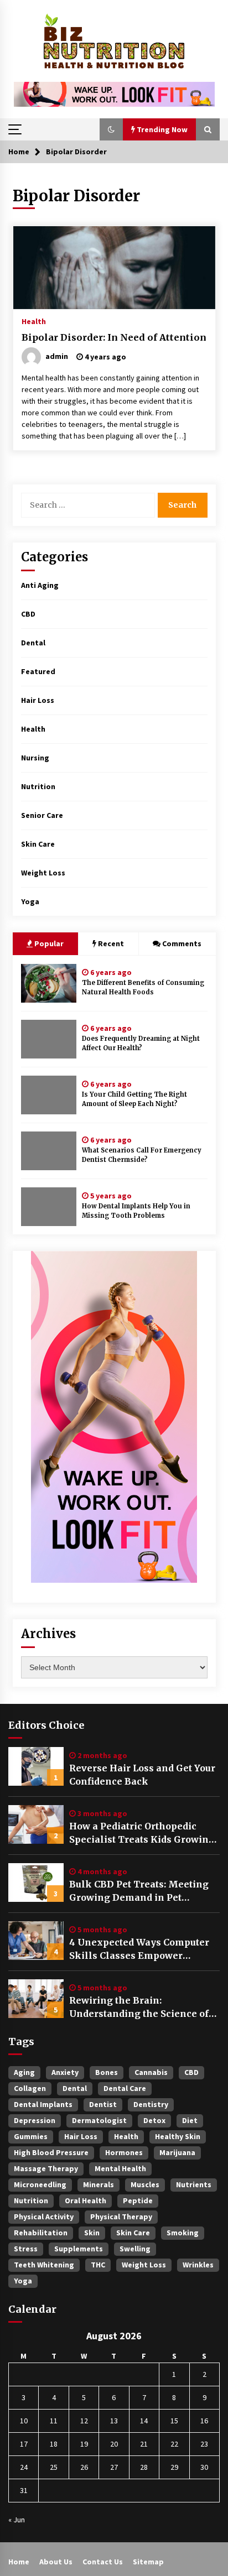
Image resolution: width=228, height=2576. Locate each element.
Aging (24, 2072)
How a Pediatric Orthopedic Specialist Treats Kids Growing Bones (142, 1833)
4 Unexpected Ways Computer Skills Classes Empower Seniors (139, 1949)
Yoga (30, 901)
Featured (38, 671)
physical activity (44, 2217)
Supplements (79, 2249)
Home (19, 2562)
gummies (31, 2136)
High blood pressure (51, 2152)
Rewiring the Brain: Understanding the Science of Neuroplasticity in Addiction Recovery (139, 2007)
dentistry (151, 2104)
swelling (135, 2249)
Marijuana (177, 2152)
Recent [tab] (111, 943)
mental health (120, 2168)
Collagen (30, 2088)
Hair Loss (38, 700)
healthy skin (178, 2136)
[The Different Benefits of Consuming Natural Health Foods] (49, 983)
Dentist (103, 2104)
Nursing (35, 758)
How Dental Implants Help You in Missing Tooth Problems (136, 1211)
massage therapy (46, 2168)
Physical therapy (121, 2217)
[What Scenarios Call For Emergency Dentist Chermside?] (49, 1151)
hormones (124, 2152)
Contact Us (103, 2562)
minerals (99, 2184)
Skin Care (38, 844)
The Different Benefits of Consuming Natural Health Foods (143, 987)
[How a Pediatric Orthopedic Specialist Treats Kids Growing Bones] (36, 1824)
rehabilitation (41, 2233)
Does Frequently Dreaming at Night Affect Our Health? (141, 1043)
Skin (92, 2233)
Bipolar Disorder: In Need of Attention (114, 337)
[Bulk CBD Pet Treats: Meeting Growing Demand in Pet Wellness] (36, 1883)
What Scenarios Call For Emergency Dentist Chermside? (142, 1155)
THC (98, 2265)
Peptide (138, 2200)
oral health (85, 2200)
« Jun (17, 2520)
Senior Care (42, 815)
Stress (26, 2249)
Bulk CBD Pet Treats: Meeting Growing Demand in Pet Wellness (139, 1891)
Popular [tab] (48, 943)
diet (190, 2120)
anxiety (65, 2072)
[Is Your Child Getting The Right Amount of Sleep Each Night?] (49, 1095)
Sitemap (148, 2562)
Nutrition (38, 786)
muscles (145, 2184)
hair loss (81, 2136)
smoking (183, 2233)
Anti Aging (40, 585)
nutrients (194, 2184)
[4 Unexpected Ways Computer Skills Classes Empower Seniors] (36, 1941)
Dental (33, 643)
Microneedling (40, 2184)
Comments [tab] (182, 943)
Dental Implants (43, 2104)
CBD (28, 614)
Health (34, 321)
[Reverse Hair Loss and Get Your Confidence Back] (36, 1766)
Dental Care (125, 2088)
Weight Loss (43, 873)
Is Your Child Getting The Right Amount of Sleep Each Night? (134, 1099)
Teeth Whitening (44, 2265)
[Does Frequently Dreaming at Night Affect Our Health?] (49, 1039)
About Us (56, 2562)
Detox (154, 2120)
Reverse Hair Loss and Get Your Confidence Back (142, 1775)
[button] (111, 129)
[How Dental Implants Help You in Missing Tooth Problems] (49, 1207)
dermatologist (99, 2120)
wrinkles (198, 2265)
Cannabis (151, 2072)
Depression (35, 2120)
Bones (107, 2072)
